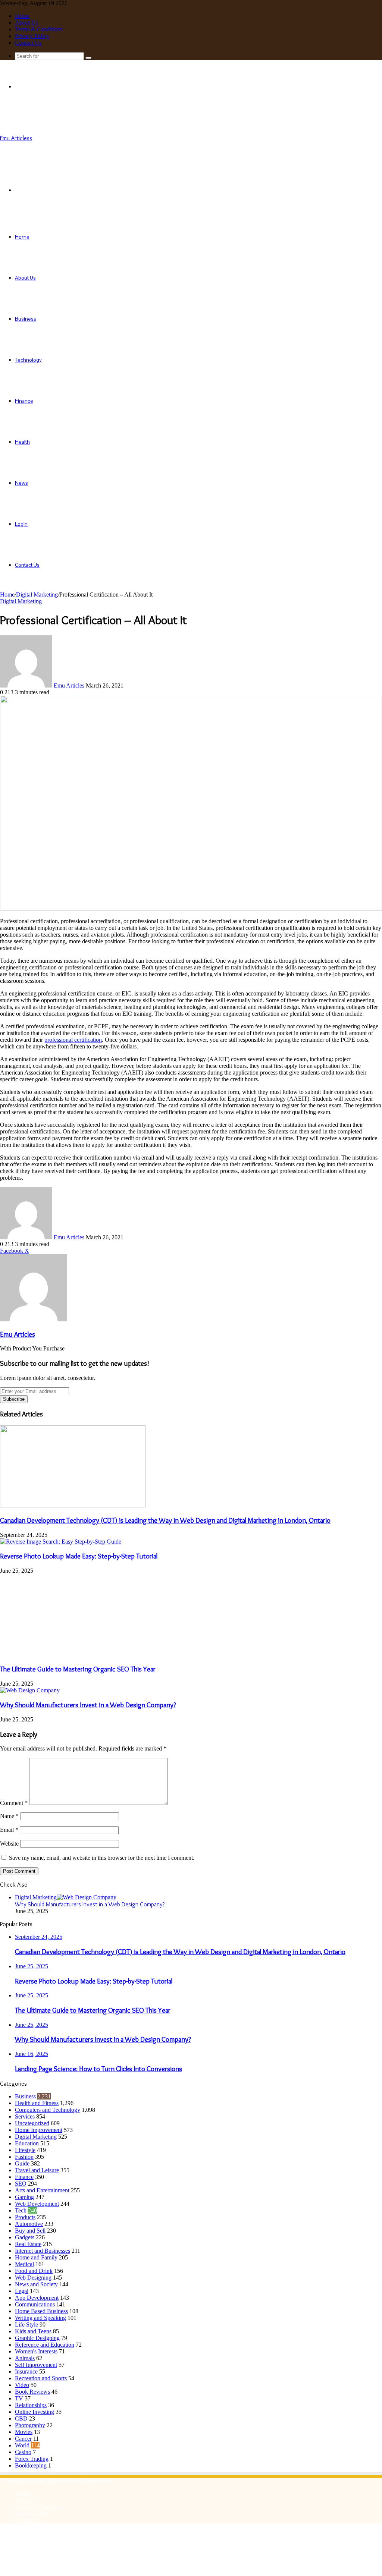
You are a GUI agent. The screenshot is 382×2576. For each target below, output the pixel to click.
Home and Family (36, 2257)
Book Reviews (32, 2392)
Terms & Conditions (39, 29)
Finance (24, 401)
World (22, 2445)
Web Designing (33, 2278)
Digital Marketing (37, 595)
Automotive (29, 2224)
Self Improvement (36, 2365)
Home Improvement (39, 2130)
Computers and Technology (48, 2110)
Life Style (26, 2325)
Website (9, 1844)
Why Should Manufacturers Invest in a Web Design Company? (88, 1705)
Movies (24, 2432)
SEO (21, 2184)
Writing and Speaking (40, 2318)
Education (27, 2143)
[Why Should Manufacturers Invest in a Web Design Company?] (30, 1690)
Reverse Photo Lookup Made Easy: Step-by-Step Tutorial (79, 1556)
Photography (30, 2425)
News (21, 483)
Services (25, 2116)
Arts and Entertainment (42, 2190)
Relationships (31, 2405)
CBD (21, 2418)
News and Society (36, 2284)
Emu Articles (69, 685)
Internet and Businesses (43, 2251)
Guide (22, 2163)
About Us (26, 23)
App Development (37, 2298)
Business (26, 319)
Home (22, 16)
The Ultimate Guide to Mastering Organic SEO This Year (78, 1669)
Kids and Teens (33, 2331)
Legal (22, 2291)
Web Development (37, 2204)
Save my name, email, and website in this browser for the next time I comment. (102, 1858)
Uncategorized (32, 2123)
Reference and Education (45, 2345)
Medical (24, 2264)
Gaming (24, 2197)
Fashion (24, 2157)
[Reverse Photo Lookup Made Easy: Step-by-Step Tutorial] (61, 1542)
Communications (35, 2304)
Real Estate (28, 2244)
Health (22, 442)
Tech (21, 2210)
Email (9, 1830)
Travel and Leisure (37, 2170)
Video (22, 2385)
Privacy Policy (32, 36)
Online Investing (35, 2412)
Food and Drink (34, 2271)
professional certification (73, 1040)
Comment (14, 1803)
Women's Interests (36, 2351)
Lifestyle (25, 2150)
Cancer (23, 2439)
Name (9, 1816)
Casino (23, 2452)
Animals (25, 2358)
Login (21, 524)
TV (19, 2398)
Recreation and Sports (41, 2378)
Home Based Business (41, 2311)
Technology (28, 360)
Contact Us (28, 43)
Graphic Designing (37, 2338)
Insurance (26, 2371)
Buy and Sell (30, 2231)
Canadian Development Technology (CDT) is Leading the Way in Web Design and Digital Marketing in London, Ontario (165, 1520)
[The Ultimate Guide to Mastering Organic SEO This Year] (73, 1654)
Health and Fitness (37, 2103)
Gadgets (25, 2237)
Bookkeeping (31, 2465)
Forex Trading (32, 2459)
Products (25, 2217)
